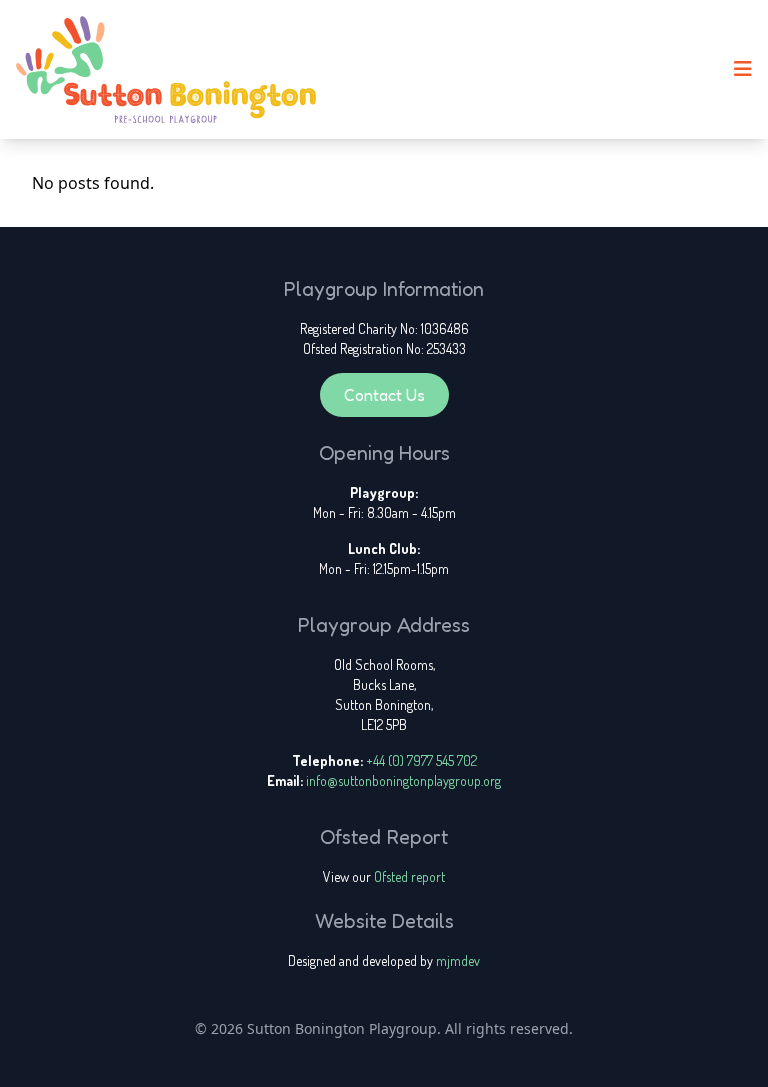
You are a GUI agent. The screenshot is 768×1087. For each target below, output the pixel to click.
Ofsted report (409, 876)
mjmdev (458, 960)
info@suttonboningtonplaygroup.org (403, 780)
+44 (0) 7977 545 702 (421, 760)
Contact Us (384, 395)
